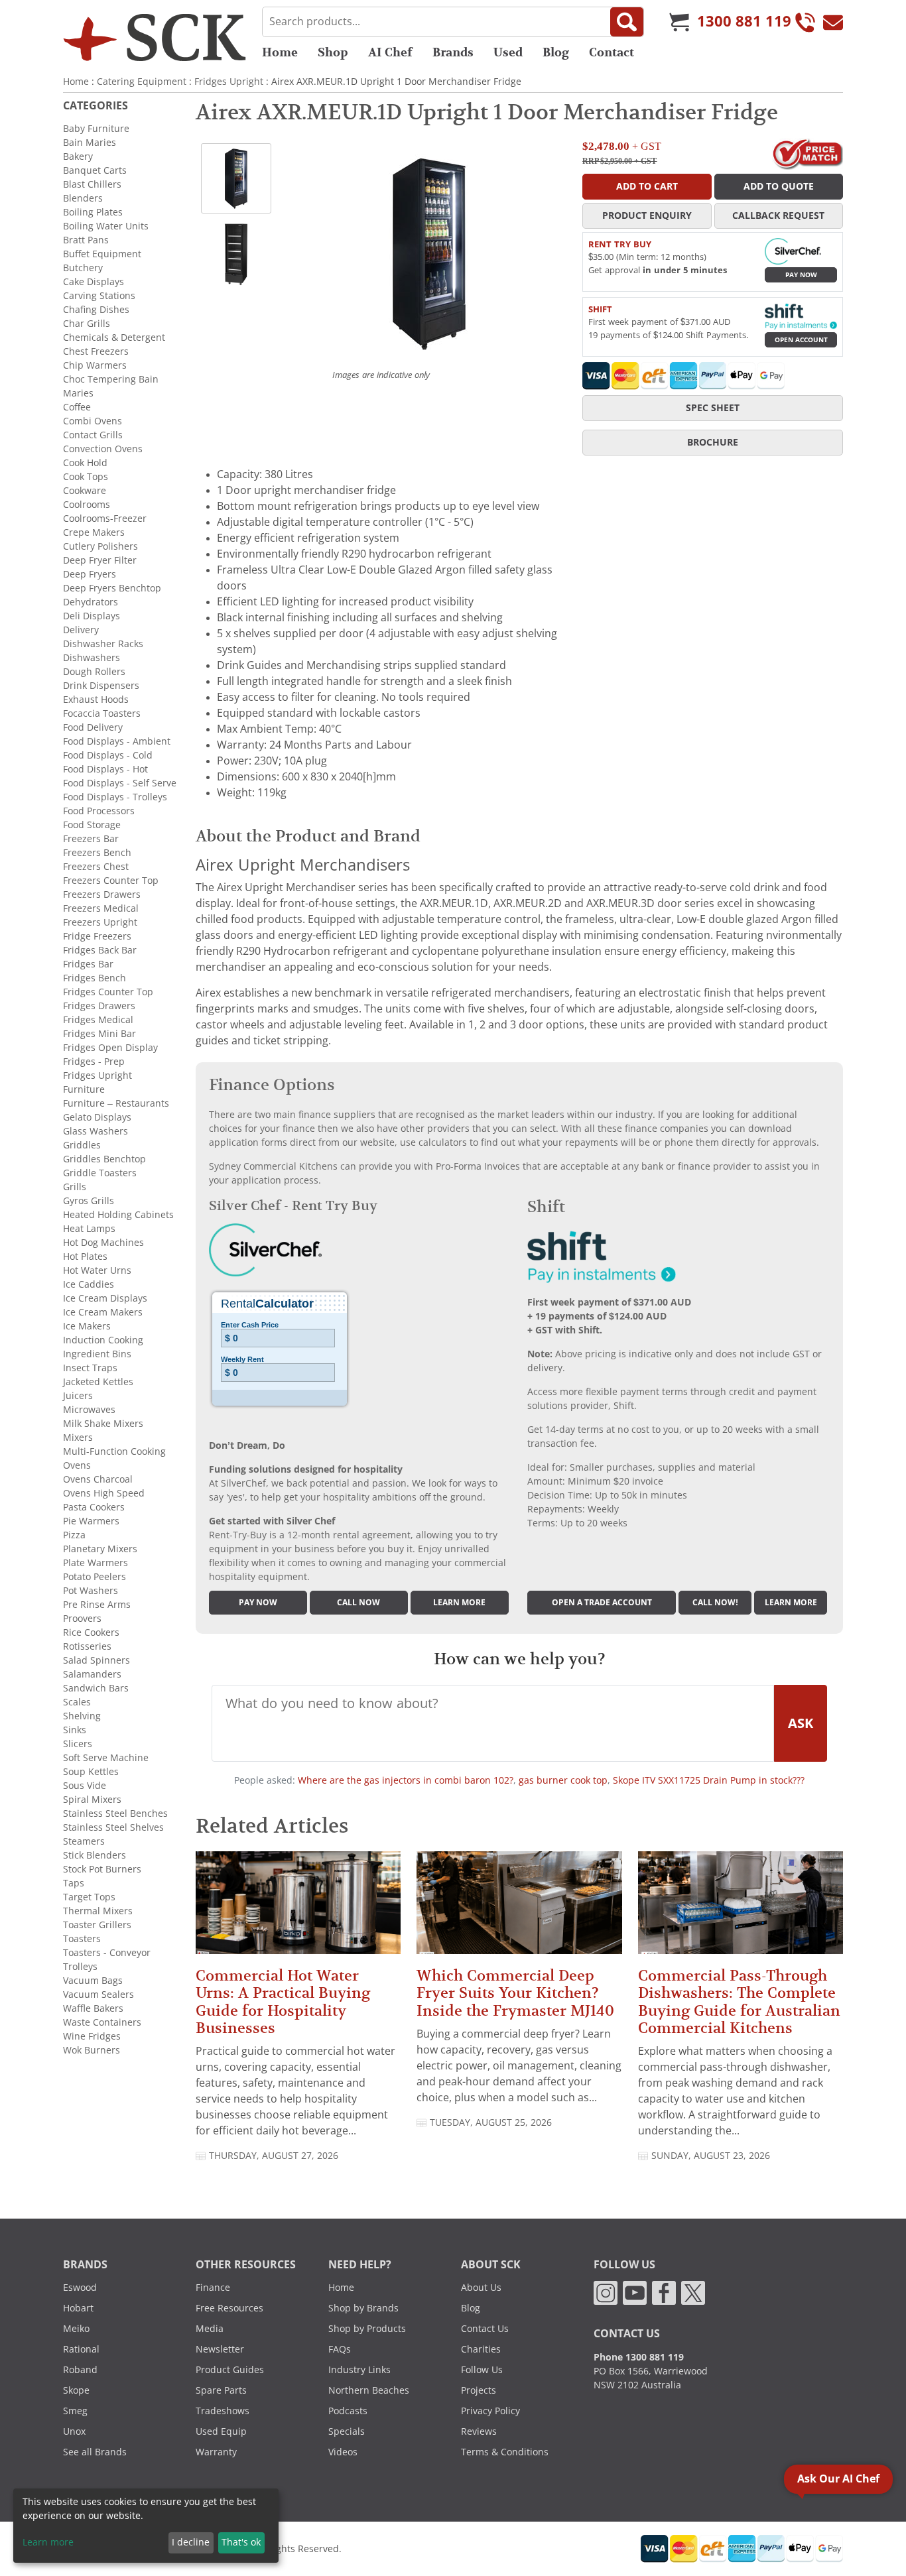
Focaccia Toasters (102, 713)
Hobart (78, 2308)
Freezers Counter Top (111, 881)
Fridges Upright (229, 82)
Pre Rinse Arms (97, 1605)
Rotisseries (87, 1646)
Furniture (84, 1089)
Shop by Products (367, 2329)
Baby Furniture (96, 129)
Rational (81, 2349)
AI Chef (390, 52)
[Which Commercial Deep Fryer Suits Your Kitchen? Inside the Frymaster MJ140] (519, 1909)
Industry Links (359, 2370)
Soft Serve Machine (106, 1758)
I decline (191, 2542)
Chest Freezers (96, 351)
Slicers (78, 1744)
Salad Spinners (97, 1660)
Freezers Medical (101, 908)
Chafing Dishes (96, 310)
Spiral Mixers (92, 1800)
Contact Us (485, 2329)
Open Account (801, 340)
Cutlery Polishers (100, 546)
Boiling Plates (93, 212)
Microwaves (89, 1410)
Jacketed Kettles (98, 1382)
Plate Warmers (96, 1563)
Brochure (713, 442)
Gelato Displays (97, 1117)
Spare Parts (221, 2390)
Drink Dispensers (101, 686)
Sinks (75, 1730)
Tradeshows (223, 2411)
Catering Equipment (142, 82)
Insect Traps (90, 1368)
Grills (75, 1187)
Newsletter (220, 2349)
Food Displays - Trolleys (115, 797)
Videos (343, 2452)
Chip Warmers (95, 365)
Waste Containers (102, 2022)
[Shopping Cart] (679, 22)
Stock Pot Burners (102, 1869)
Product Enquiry (647, 215)
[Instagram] (606, 2292)
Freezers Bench (97, 853)
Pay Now (801, 275)
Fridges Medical (98, 1020)
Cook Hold (85, 463)
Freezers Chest (96, 867)
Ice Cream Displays (105, 1298)
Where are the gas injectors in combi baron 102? (406, 1780)
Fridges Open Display (110, 1048)
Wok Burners (92, 2050)
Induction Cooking (103, 1340)
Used (508, 52)
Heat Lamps (89, 1229)
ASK (801, 1723)
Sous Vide (85, 1786)
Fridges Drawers (99, 1006)
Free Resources (229, 2308)
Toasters (82, 1939)
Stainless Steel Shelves (113, 1827)
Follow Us (482, 2370)
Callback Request (778, 215)
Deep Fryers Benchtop (112, 588)
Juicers (78, 1396)
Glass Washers (96, 1131)
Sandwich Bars (96, 1688)
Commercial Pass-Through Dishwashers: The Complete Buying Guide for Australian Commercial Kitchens (739, 2002)
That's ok (241, 2542)
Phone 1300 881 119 (639, 2357)
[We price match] (808, 153)
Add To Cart (647, 186)
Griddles (82, 1145)
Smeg (75, 2411)
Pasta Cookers (94, 1507)
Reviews (479, 2431)
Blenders (83, 198)
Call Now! (715, 1603)
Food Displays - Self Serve (120, 783)
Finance (213, 2288)
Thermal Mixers (98, 1911)
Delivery (81, 630)
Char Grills (87, 324)
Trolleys (80, 1967)
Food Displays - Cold (108, 755)
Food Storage (92, 825)
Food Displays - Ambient (117, 741)
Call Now (358, 1603)
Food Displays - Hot (105, 769)
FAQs (340, 2349)
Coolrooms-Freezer (105, 519)
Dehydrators (91, 602)
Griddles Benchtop (104, 1159)
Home (280, 52)
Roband (80, 2370)
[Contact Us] (833, 22)
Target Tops (89, 1897)
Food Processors (99, 811)
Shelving (82, 1716)
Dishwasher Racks (103, 644)
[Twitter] (693, 2292)
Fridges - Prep (94, 1062)
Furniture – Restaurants (116, 1103)
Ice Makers (87, 1326)
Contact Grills (93, 435)
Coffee (77, 407)
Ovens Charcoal (98, 1479)
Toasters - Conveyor (107, 1953)
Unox (74, 2431)
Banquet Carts (95, 170)
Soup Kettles (91, 1772)
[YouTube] (635, 2292)
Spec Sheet (713, 408)
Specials (347, 2431)
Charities (481, 2349)
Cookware (85, 491)
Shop (333, 52)
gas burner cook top (563, 1780)
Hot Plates (85, 1257)
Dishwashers (92, 658)
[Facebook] (664, 2292)
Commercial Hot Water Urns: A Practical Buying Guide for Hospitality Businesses (283, 2002)
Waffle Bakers (93, 2008)
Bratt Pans (86, 240)
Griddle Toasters (100, 1173)
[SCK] (155, 37)
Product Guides (230, 2370)
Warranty (216, 2452)
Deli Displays (92, 616)
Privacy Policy (490, 2411)
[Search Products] (627, 22)
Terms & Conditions (505, 2452)
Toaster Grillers (97, 1925)
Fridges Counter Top (108, 992)
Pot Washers (91, 1591)
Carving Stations (99, 296)
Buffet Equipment (102, 254)
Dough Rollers (94, 672)
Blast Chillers (92, 184)
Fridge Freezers (97, 936)
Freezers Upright (100, 922)
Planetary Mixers (100, 1549)
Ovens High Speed (104, 1493)
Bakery (78, 156)
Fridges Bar (88, 964)
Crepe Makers (94, 532)
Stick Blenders (95, 1855)
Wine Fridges (92, 2036)
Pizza (74, 1535)
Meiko (76, 2329)
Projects (479, 2390)
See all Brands (95, 2452)
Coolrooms (87, 505)
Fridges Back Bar (100, 950)
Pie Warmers (91, 1521)
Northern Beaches (369, 2390)
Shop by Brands (363, 2308)
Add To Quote (779, 186)
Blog (556, 52)
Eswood (80, 2288)
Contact (612, 52)
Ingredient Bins (97, 1354)
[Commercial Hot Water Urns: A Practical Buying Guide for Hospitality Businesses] (298, 1909)
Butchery (83, 268)
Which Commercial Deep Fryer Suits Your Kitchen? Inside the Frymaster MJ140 (515, 1993)
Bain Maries (90, 143)
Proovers (82, 1619)
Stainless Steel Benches (115, 1813)
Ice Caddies (89, 1284)
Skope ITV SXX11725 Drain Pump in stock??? (709, 1780)
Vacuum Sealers (98, 1994)
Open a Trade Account (602, 1603)
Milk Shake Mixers (103, 1424)
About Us (481, 2288)
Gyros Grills (89, 1201)
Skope (76, 2390)
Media (210, 2329)
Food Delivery (93, 727)
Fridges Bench (95, 978)
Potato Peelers (95, 1577)
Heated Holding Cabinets (118, 1215)
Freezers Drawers (102, 894)
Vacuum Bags (93, 1981)
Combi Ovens (93, 421)
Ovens (77, 1465)
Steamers (84, 1841)
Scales (77, 1702)
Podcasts (348, 2411)
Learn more (459, 1603)
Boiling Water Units (106, 226)
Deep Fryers (90, 574)
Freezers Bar (91, 839)
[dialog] (146, 2526)
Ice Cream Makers (103, 1312)
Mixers (78, 1438)
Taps (74, 1883)
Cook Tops (86, 477)
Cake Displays (94, 282)
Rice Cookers (91, 1632)
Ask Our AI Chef (838, 2479)
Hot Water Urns (97, 1270)
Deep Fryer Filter (100, 560)
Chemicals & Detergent (114, 337)
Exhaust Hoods (96, 700)
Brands (453, 52)
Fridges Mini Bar (99, 1034)
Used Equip (221, 2431)
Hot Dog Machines (103, 1243)
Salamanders (92, 1674)
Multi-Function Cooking (114, 1451)
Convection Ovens (103, 449)
